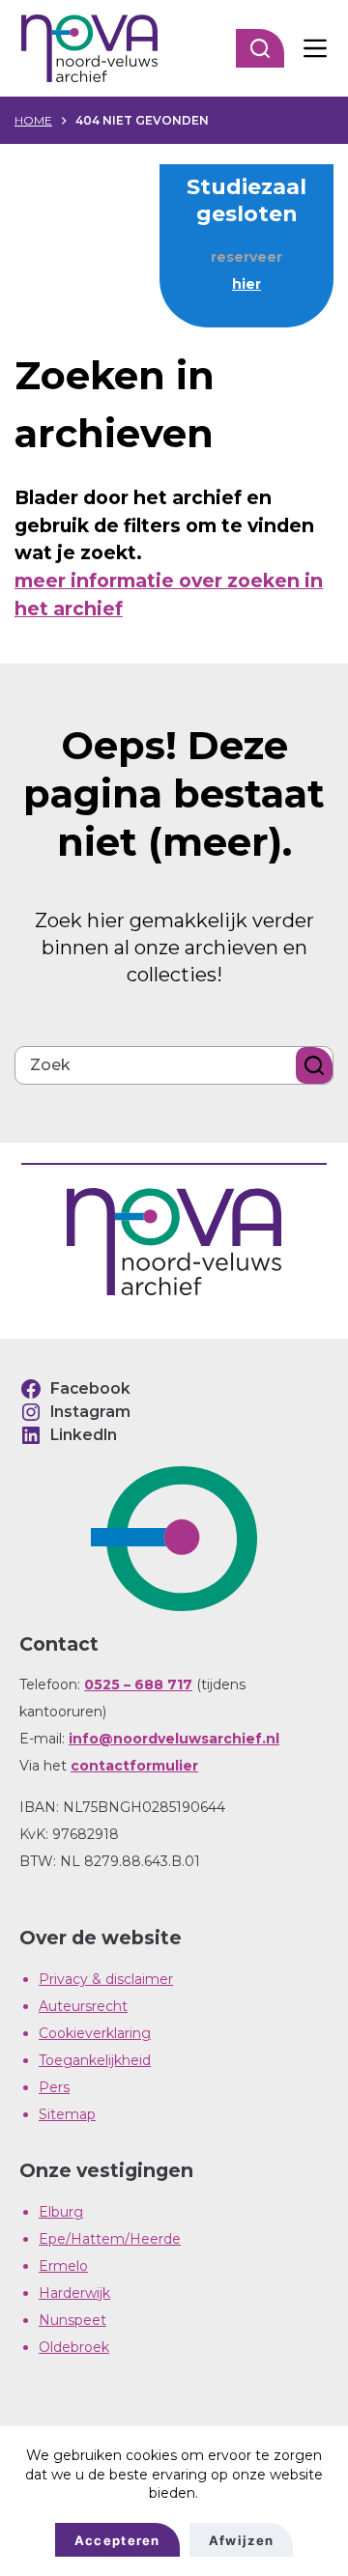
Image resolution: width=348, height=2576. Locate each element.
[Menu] (315, 48)
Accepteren (117, 2540)
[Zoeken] (260, 48)
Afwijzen (241, 2540)
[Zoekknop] (314, 1065)
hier (246, 284)
